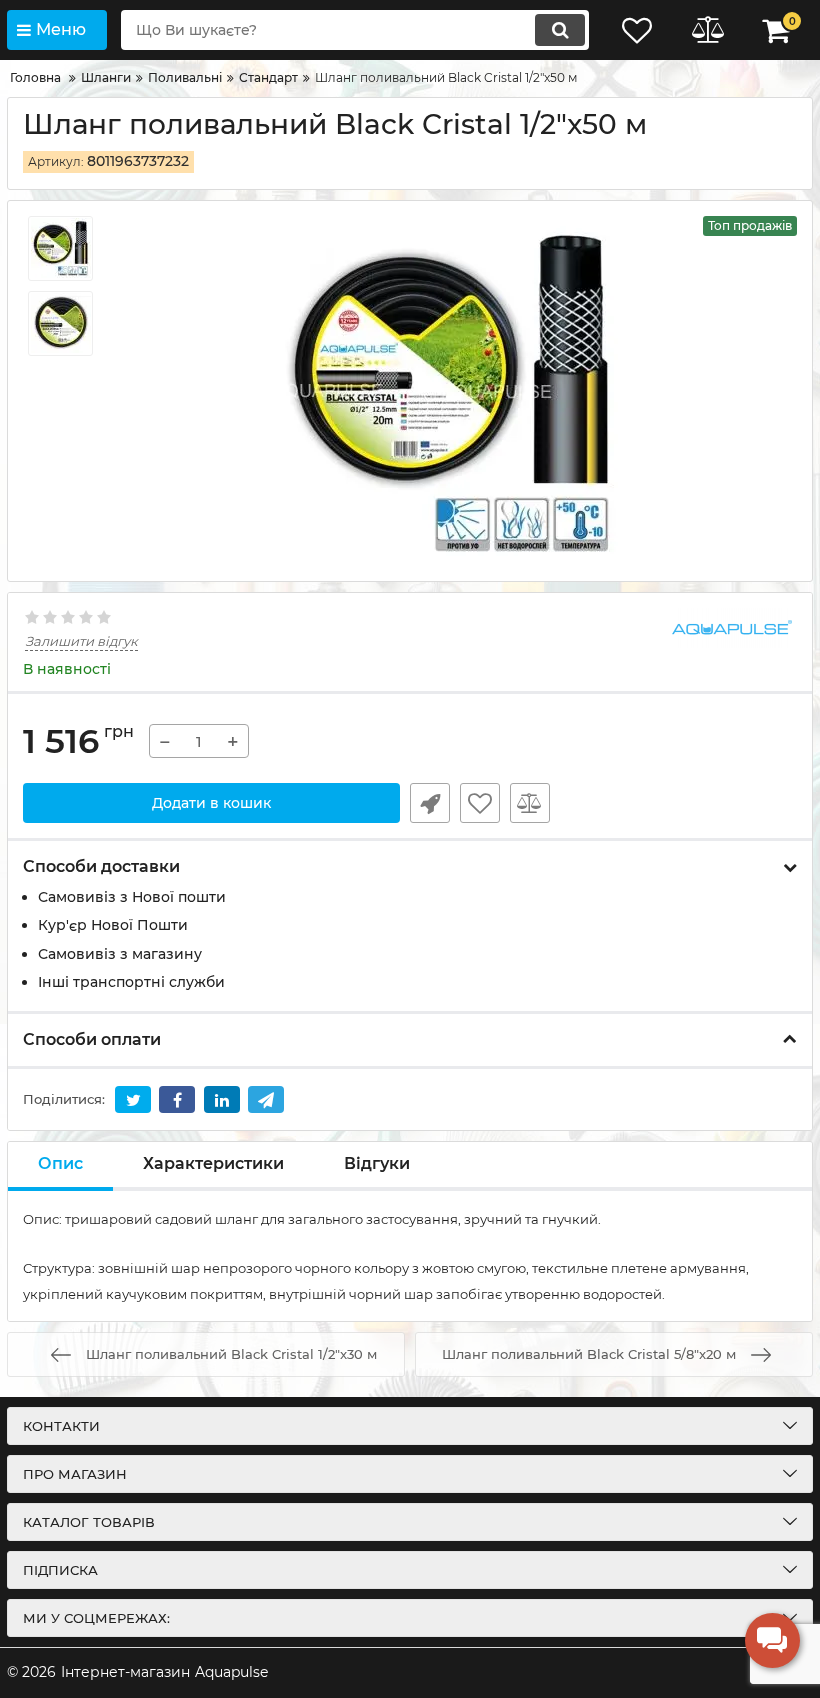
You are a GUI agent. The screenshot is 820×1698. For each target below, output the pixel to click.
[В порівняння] (530, 803)
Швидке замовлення (430, 803)
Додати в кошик (211, 803)
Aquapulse (231, 1672)
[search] (560, 30)
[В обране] (480, 803)
